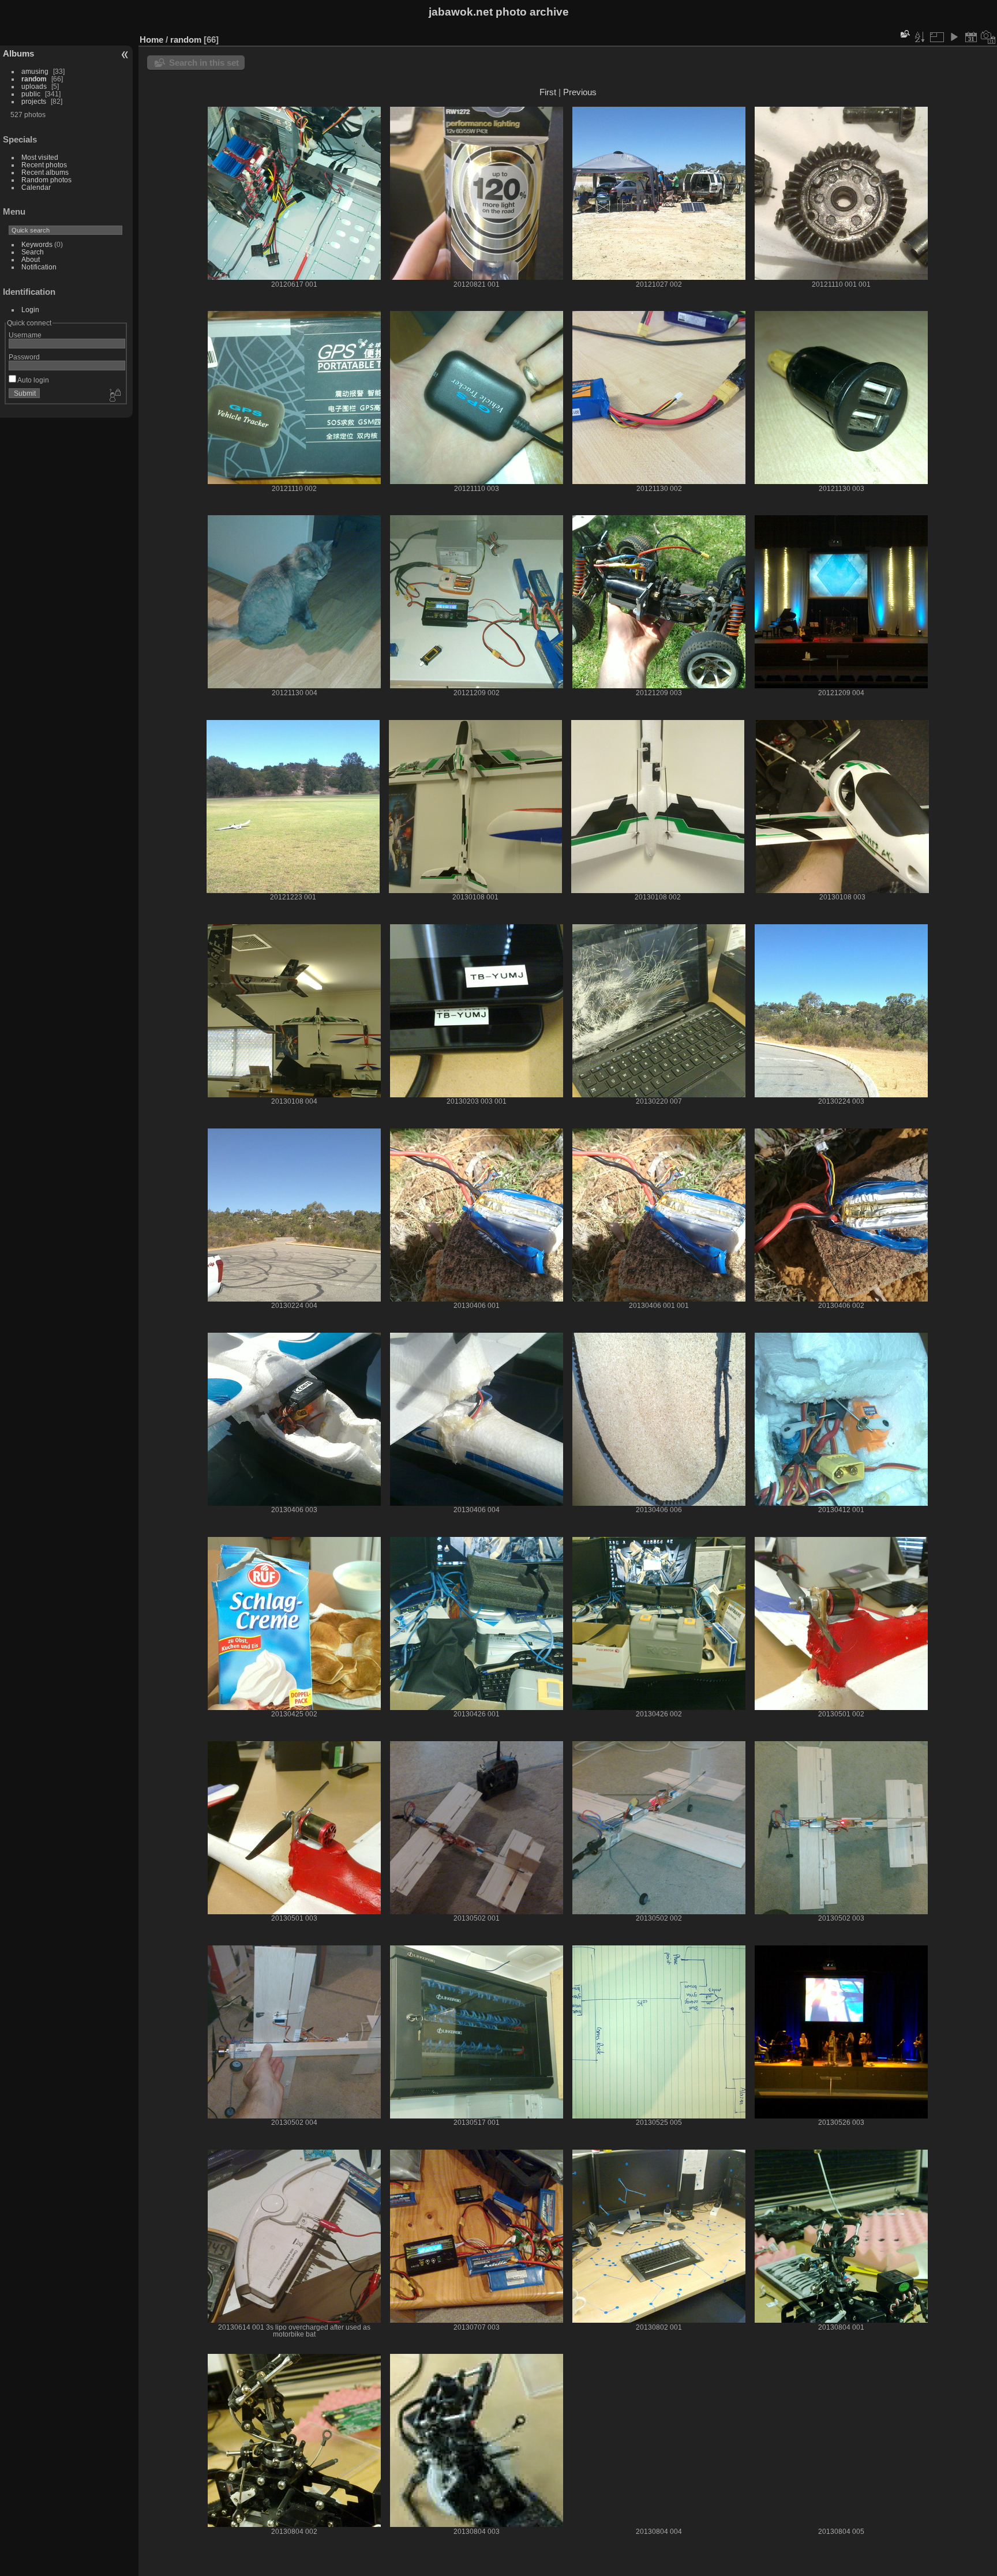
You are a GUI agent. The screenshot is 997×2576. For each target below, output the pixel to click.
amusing (35, 71)
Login (30, 310)
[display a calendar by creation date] (988, 37)
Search (33, 252)
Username (25, 335)
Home (151, 40)
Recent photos (44, 165)
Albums (18, 53)
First (548, 92)
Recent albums (45, 172)
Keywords (37, 244)
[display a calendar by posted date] (971, 37)
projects (34, 101)
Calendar (36, 187)
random (34, 79)
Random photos (46, 180)
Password (24, 357)
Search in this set (204, 63)
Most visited (40, 157)
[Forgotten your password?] (114, 396)
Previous (580, 92)
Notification (39, 267)
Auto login (33, 380)
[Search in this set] (904, 34)
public (31, 94)
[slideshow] (954, 37)
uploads (34, 86)
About (31, 259)
